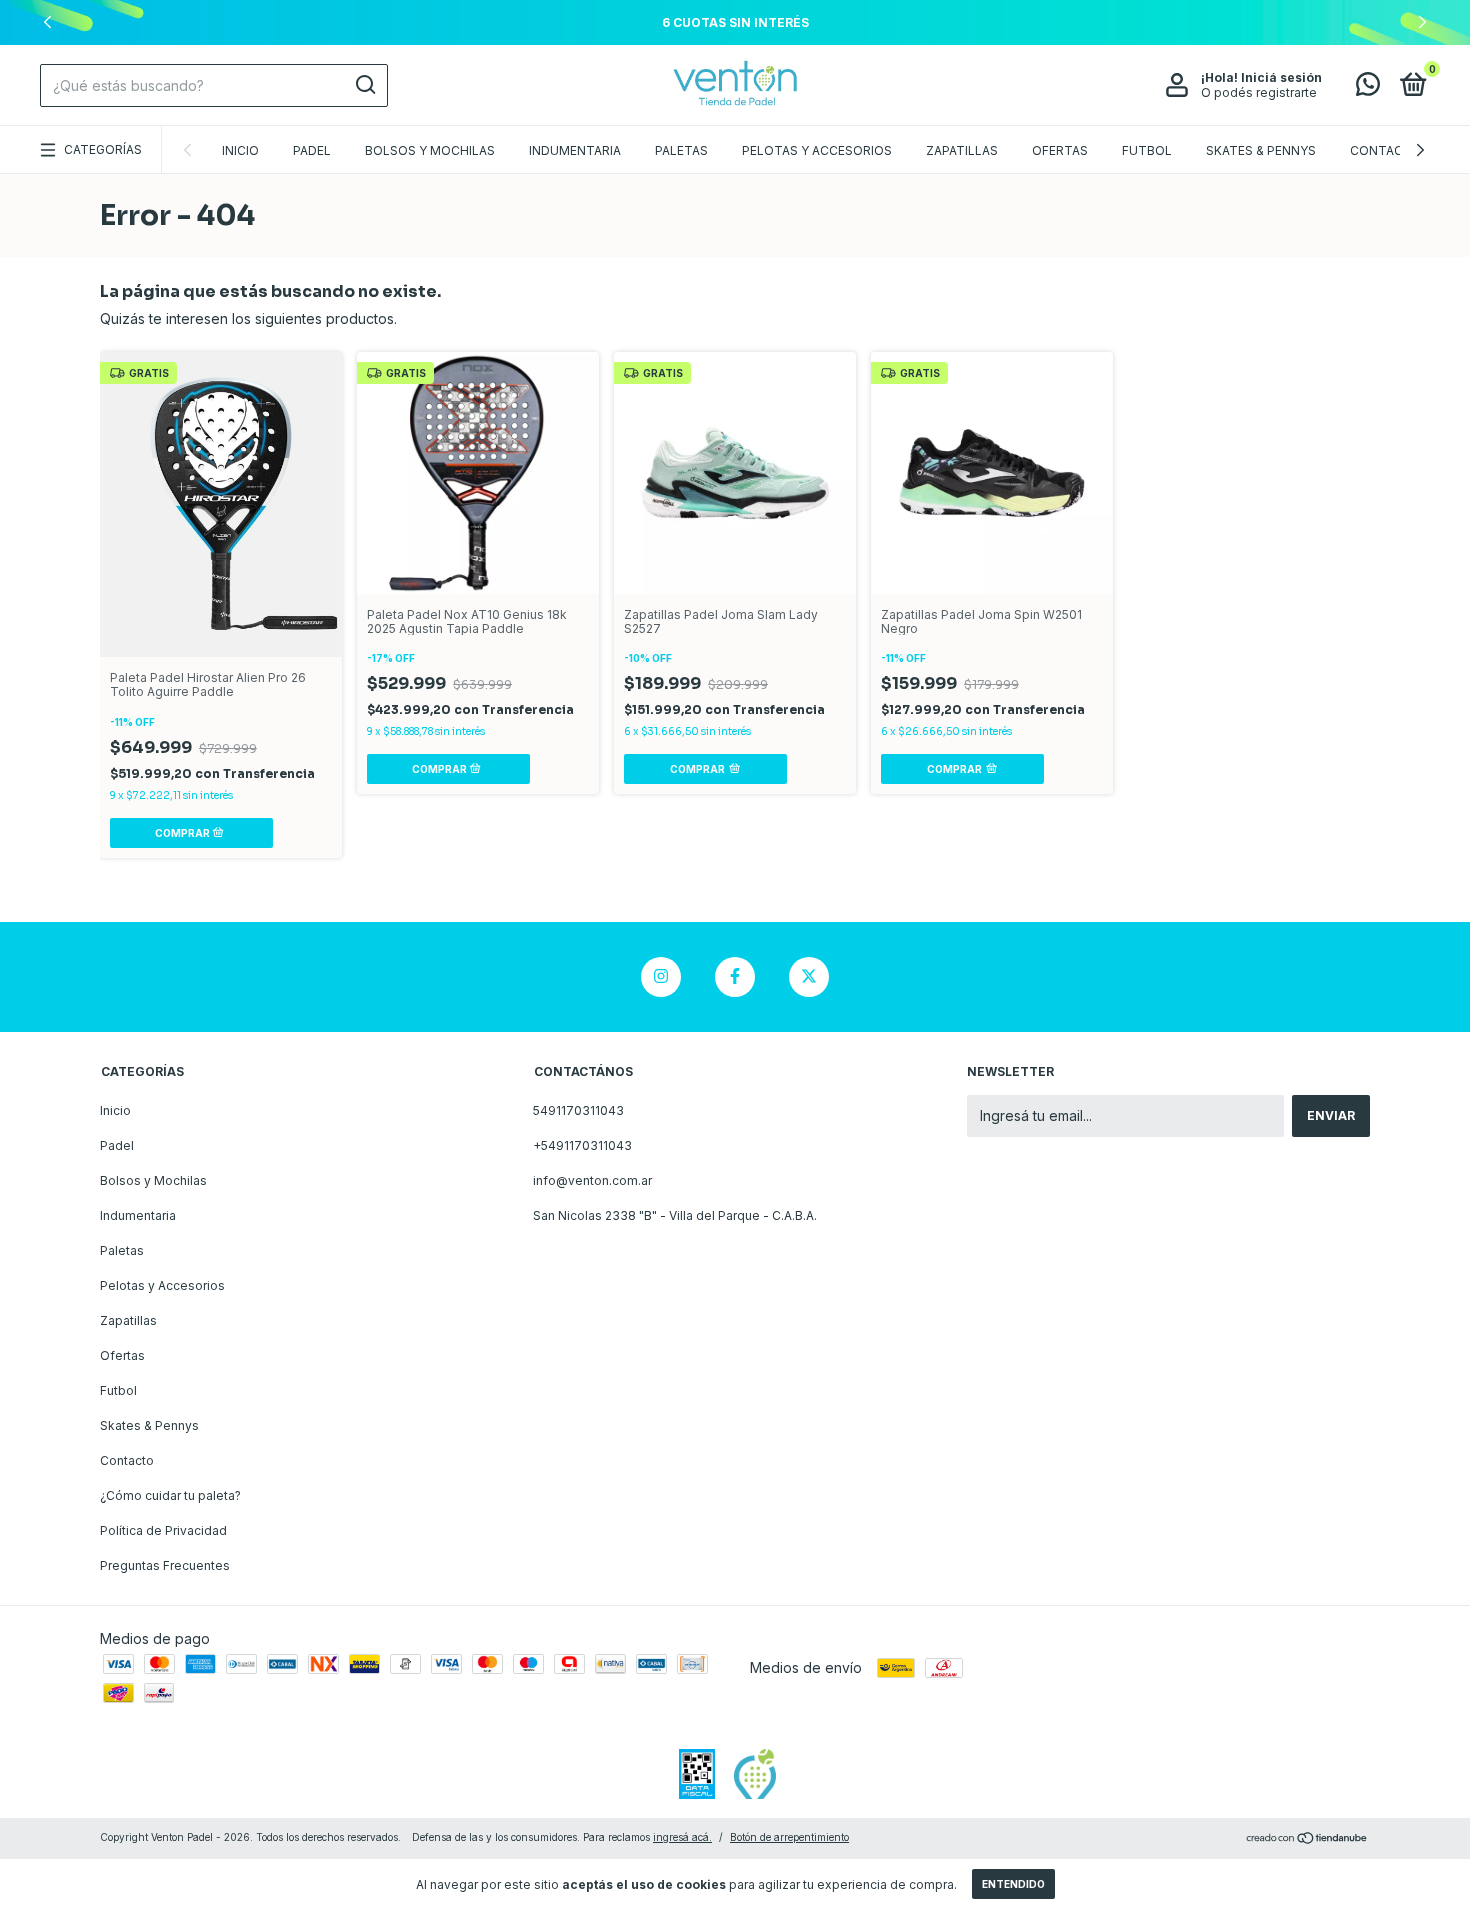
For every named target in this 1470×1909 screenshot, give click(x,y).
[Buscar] (364, 85)
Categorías (103, 149)
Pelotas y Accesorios (817, 150)
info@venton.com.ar (592, 1180)
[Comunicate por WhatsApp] (1368, 88)
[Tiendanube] (1307, 1839)
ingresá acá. (682, 1837)
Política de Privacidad (163, 1530)
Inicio (240, 150)
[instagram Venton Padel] (661, 977)
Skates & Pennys (1261, 150)
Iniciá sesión (1281, 77)
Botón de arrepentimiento (789, 1837)
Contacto (1386, 150)
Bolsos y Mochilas (430, 150)
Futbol (1147, 150)
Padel (312, 150)
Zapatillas (962, 150)
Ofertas (1060, 150)
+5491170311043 (582, 1145)
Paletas (681, 150)
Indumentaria (575, 150)
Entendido (1013, 1884)
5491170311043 (578, 1110)
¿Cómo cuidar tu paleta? (170, 1495)
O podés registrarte (1259, 92)
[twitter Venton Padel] (809, 977)
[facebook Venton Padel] (735, 977)
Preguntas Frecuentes (165, 1565)
